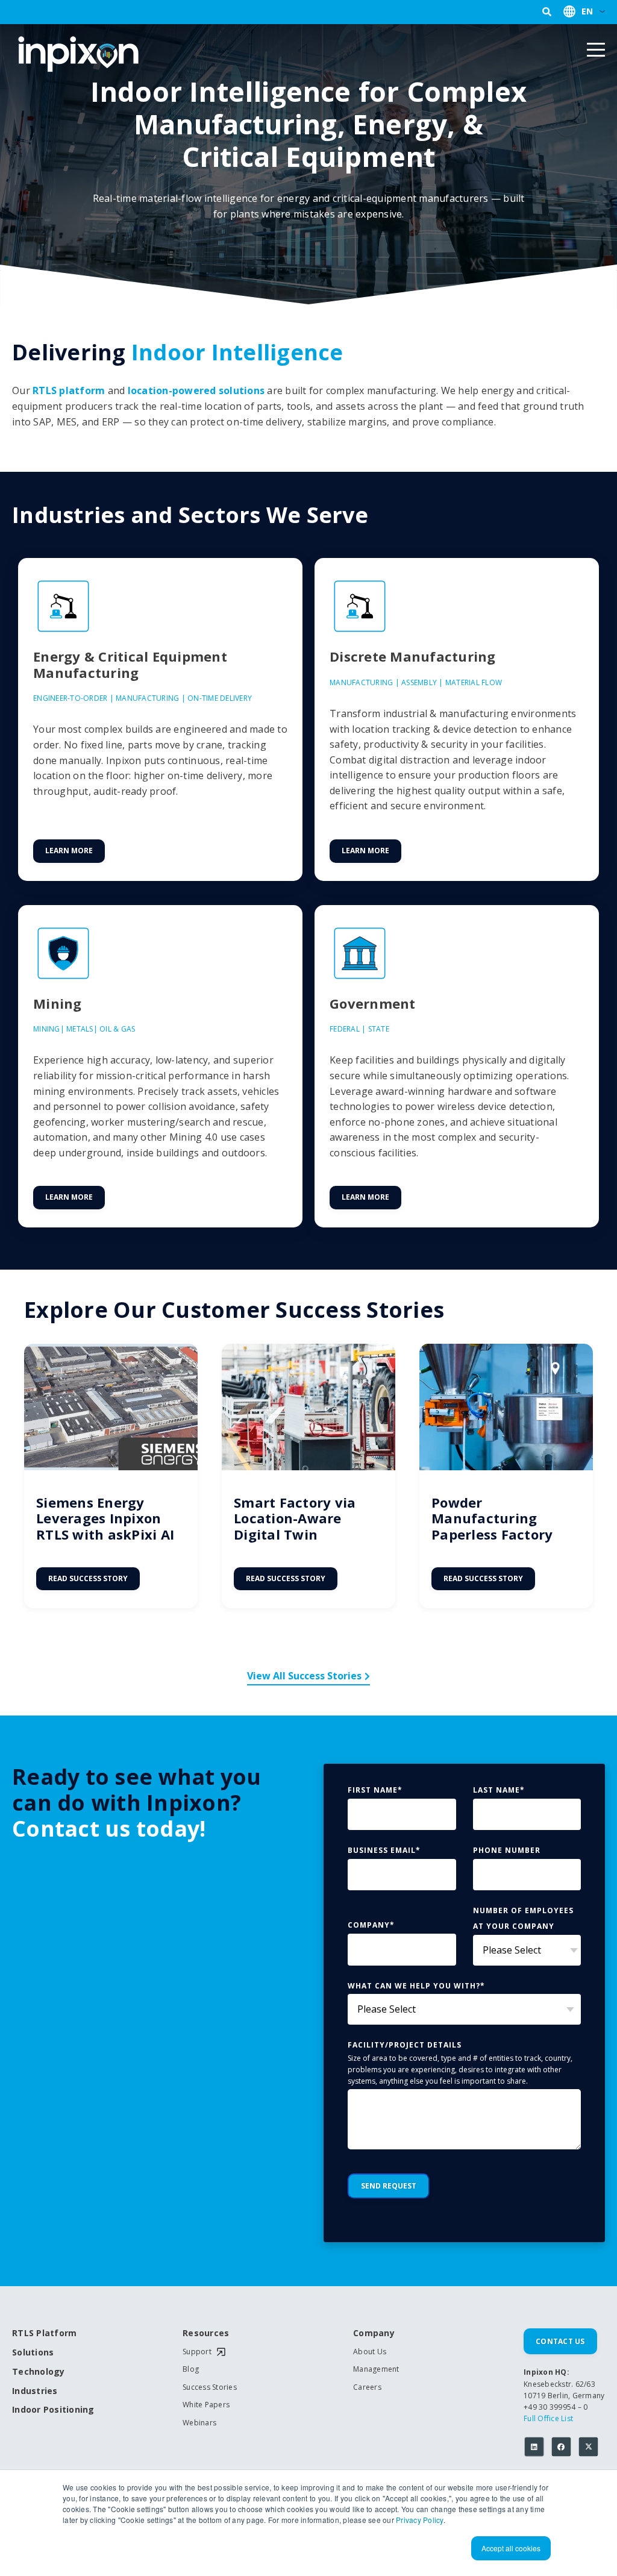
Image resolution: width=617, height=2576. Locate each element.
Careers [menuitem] (367, 2387)
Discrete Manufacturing (413, 656)
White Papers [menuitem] (206, 2405)
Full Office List (548, 2418)
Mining (58, 1003)
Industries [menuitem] (35, 2391)
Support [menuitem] (197, 2352)
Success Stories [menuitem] (210, 2387)
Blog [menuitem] (191, 2369)
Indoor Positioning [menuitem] (53, 2410)
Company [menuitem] (374, 2333)
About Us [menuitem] (370, 2352)
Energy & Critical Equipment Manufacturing (130, 664)
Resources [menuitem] (206, 2333)
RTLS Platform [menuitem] (44, 2333)
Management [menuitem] (376, 2369)
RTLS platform (69, 390)
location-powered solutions (196, 390)
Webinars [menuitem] (199, 2423)
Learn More (69, 851)
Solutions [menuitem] (33, 2353)
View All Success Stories (304, 1676)
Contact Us (560, 2341)
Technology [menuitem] (39, 2372)
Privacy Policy (420, 2520)
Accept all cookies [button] (511, 2548)
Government (373, 1003)
